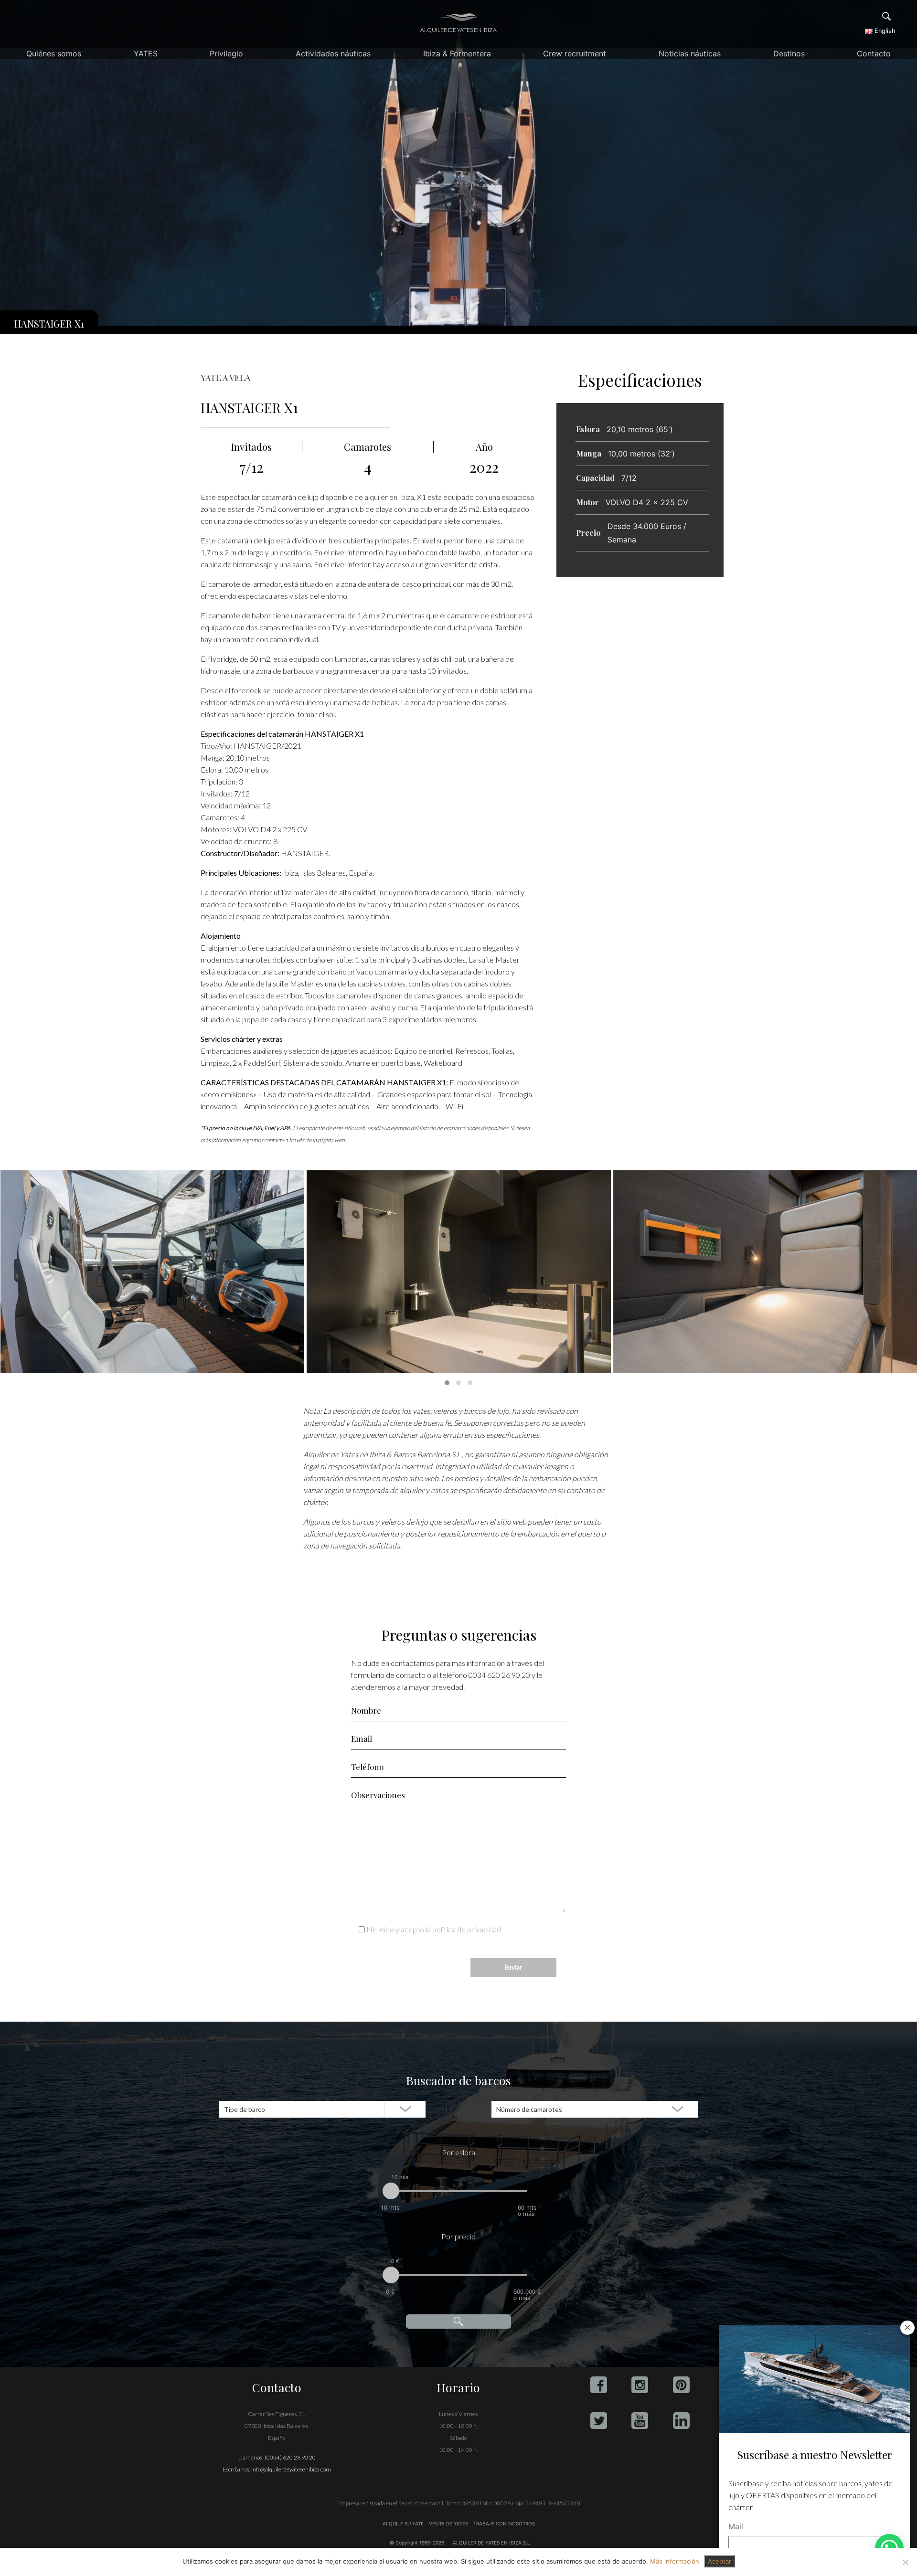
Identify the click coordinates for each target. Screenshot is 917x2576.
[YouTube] (640, 2421)
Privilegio (226, 53)
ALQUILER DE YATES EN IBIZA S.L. (492, 2543)
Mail (736, 2526)
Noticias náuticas (690, 53)
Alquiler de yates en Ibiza (458, 30)
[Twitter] (599, 2421)
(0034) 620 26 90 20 (290, 2457)
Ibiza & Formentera (457, 53)
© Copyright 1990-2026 (417, 2543)
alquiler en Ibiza (389, 497)
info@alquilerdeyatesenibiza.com (291, 2469)
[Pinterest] (681, 2385)
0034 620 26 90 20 (499, 1675)
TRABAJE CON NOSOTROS (503, 2523)
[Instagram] (640, 2385)
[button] (447, 1383)
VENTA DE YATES (448, 2523)
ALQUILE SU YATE (404, 2523)
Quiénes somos (54, 53)
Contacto (874, 53)
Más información (675, 2561)
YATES (146, 53)
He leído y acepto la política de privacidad (434, 1929)
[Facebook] (599, 2385)
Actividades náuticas (333, 53)
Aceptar (720, 2561)
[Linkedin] (681, 2421)
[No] (905, 2562)
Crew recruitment (575, 53)
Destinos (789, 53)
